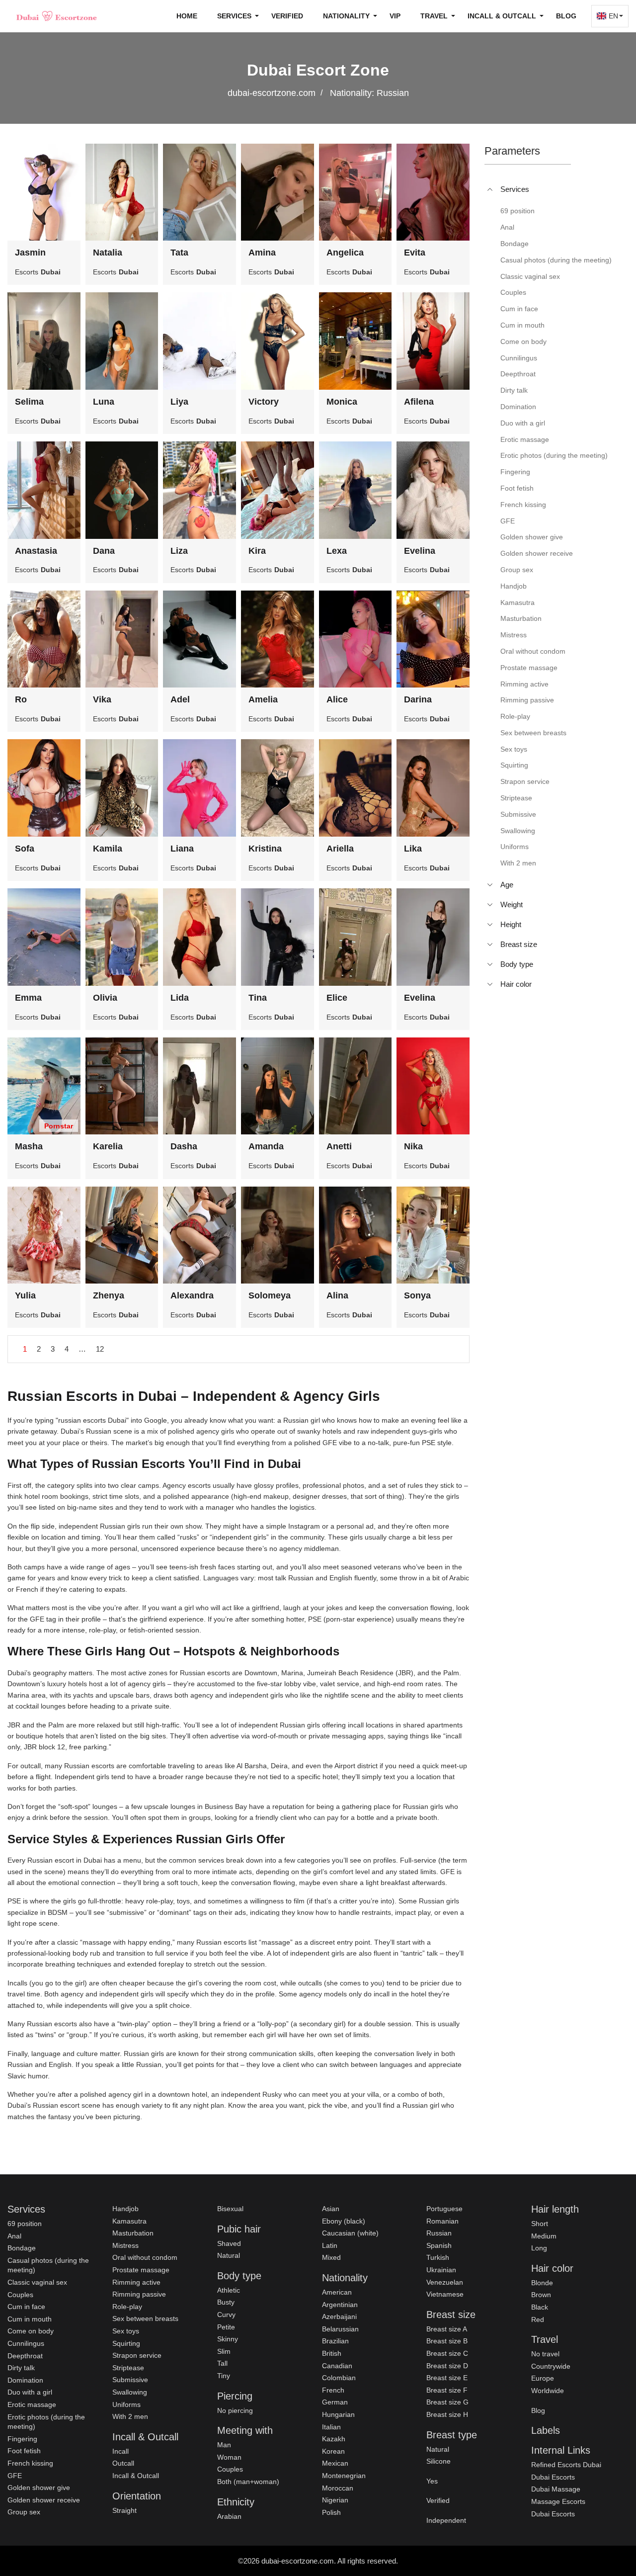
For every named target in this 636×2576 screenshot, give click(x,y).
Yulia (25, 1295)
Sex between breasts (145, 2318)
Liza (179, 551)
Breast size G (447, 2402)
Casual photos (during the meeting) (48, 2265)
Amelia (263, 699)
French (333, 2390)
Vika (102, 699)
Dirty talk (21, 2368)
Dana (104, 551)
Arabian (229, 2516)
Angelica (345, 253)
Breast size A (447, 2329)
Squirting (126, 2343)
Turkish (438, 2257)
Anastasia (36, 551)
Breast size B (447, 2341)
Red (538, 2319)
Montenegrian (344, 2476)
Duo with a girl (30, 2392)
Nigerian (335, 2500)
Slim (224, 2351)
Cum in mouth (30, 2319)
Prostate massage (141, 2270)
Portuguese (444, 2209)
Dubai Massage (556, 2489)
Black (540, 2307)
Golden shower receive (44, 2500)
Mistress (125, 2245)
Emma (28, 998)
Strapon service (137, 2355)
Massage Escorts (558, 2501)
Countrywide (551, 2366)
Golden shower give (39, 2488)
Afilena (419, 402)
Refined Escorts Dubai (566, 2465)
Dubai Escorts (553, 2477)
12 (100, 1349)
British (332, 2353)
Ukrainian (441, 2270)
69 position (25, 2224)
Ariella (340, 849)
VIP (395, 16)
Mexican (335, 2463)
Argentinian (340, 2305)
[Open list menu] (490, 885)
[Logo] (57, 16)
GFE (15, 2476)
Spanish (439, 2245)
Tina (258, 998)
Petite (226, 2327)
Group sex (24, 2512)
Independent (446, 2520)
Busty (226, 2302)
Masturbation (133, 2233)
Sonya (417, 1295)
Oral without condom (145, 2257)
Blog (566, 16)
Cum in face (26, 2307)
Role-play (127, 2307)
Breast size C (447, 2353)
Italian (331, 2427)
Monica (342, 402)
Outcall (123, 2463)
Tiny (224, 2376)
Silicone (438, 2461)
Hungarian (338, 2414)
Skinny (228, 2339)
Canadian (337, 2366)
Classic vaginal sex (37, 2282)
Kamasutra (129, 2221)
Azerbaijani (339, 2317)
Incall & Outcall (136, 2476)
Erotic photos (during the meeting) (46, 2422)
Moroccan (338, 2488)
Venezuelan (445, 2282)
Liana (182, 849)
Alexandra (192, 1295)
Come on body (31, 2331)
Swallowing (130, 2392)
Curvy (226, 2315)
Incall (120, 2451)
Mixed (331, 2257)
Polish (331, 2512)
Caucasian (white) (350, 2233)
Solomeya (270, 1295)
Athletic (229, 2290)
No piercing (235, 2410)
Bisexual (230, 2209)
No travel (545, 2354)
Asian (331, 2209)
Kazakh (334, 2439)
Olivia (105, 998)
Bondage (22, 2248)
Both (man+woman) (248, 2482)
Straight (124, 2510)
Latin (330, 2245)
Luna (104, 402)
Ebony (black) (344, 2221)
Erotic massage (32, 2404)
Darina (418, 699)
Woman (229, 2457)
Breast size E (447, 2378)
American (337, 2292)
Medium (544, 2236)
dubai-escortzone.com (272, 93)
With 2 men (130, 2416)
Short (540, 2224)
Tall (222, 2363)
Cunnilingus (26, 2343)
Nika (413, 1146)
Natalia (108, 253)
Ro (21, 699)
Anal (14, 2236)
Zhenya (109, 1295)
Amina (262, 253)
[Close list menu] (490, 189)
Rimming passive (139, 2294)
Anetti (339, 1146)
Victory (264, 402)
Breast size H (447, 2414)
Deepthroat (25, 2356)
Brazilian (335, 2341)
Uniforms (126, 2404)
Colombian (339, 2378)
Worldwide (548, 2391)
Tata (179, 253)
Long (539, 2248)
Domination (25, 2380)
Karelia (108, 1146)
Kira (257, 551)
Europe (543, 2378)
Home (187, 16)
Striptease (128, 2368)
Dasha (184, 1146)
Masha (29, 1146)
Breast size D (447, 2366)
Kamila (108, 849)
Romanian (442, 2221)
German (335, 2402)
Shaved (229, 2243)
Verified (287, 16)
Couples (20, 2295)
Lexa (337, 551)
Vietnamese (445, 2294)
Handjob (125, 2209)
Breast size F (447, 2390)
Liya (179, 402)
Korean (333, 2451)
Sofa (25, 849)
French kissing (30, 2463)
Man (224, 2445)
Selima (29, 402)
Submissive (130, 2380)
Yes (432, 2481)
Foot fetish (24, 2451)
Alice (337, 699)
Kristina (265, 849)
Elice (337, 998)
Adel (180, 699)
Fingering (22, 2439)
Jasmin (30, 253)
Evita (415, 253)
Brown (541, 2295)
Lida (180, 998)
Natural (229, 2255)
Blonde (542, 2283)
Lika (413, 849)
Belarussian (340, 2329)
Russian (439, 2233)
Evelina (420, 551)
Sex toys (126, 2331)
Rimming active (136, 2282)
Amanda (266, 1146)
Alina (337, 1295)
